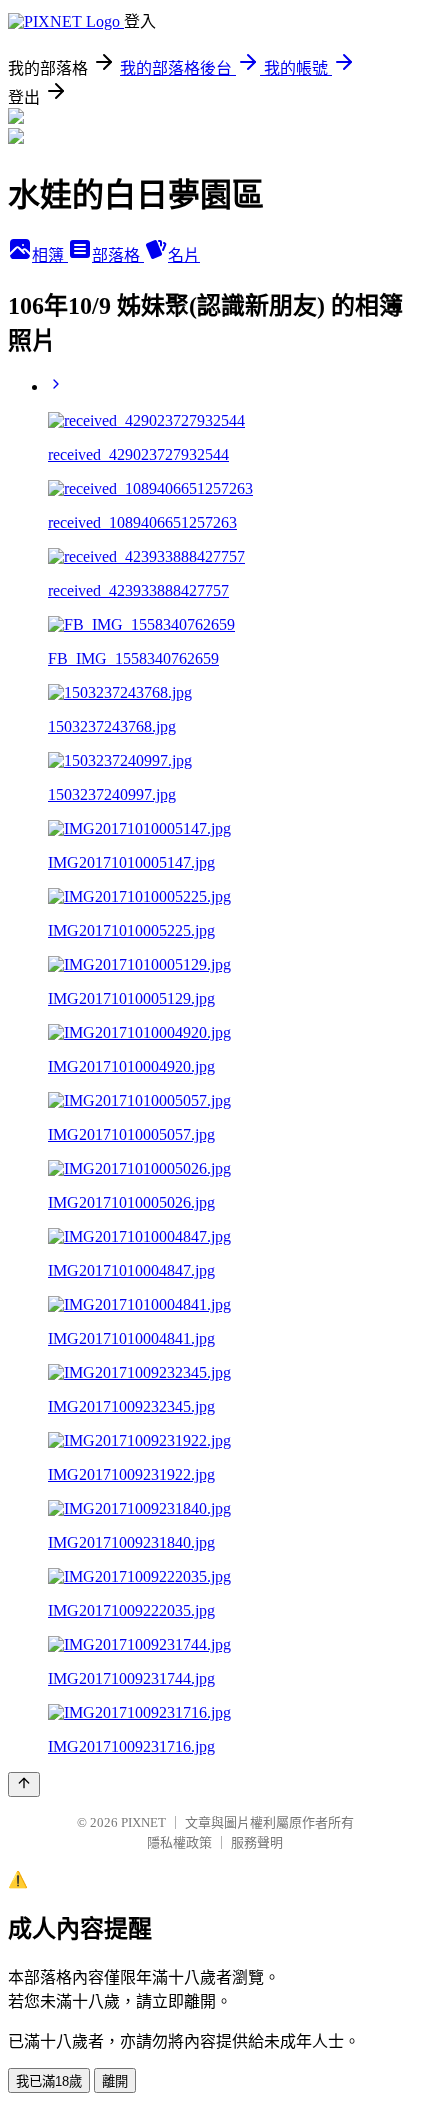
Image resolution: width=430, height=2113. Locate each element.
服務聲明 (257, 1842)
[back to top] (24, 1784)
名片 (184, 255)
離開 (115, 2081)
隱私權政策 (179, 1842)
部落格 (118, 255)
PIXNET (143, 1822)
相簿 (50, 255)
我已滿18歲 (49, 2081)
